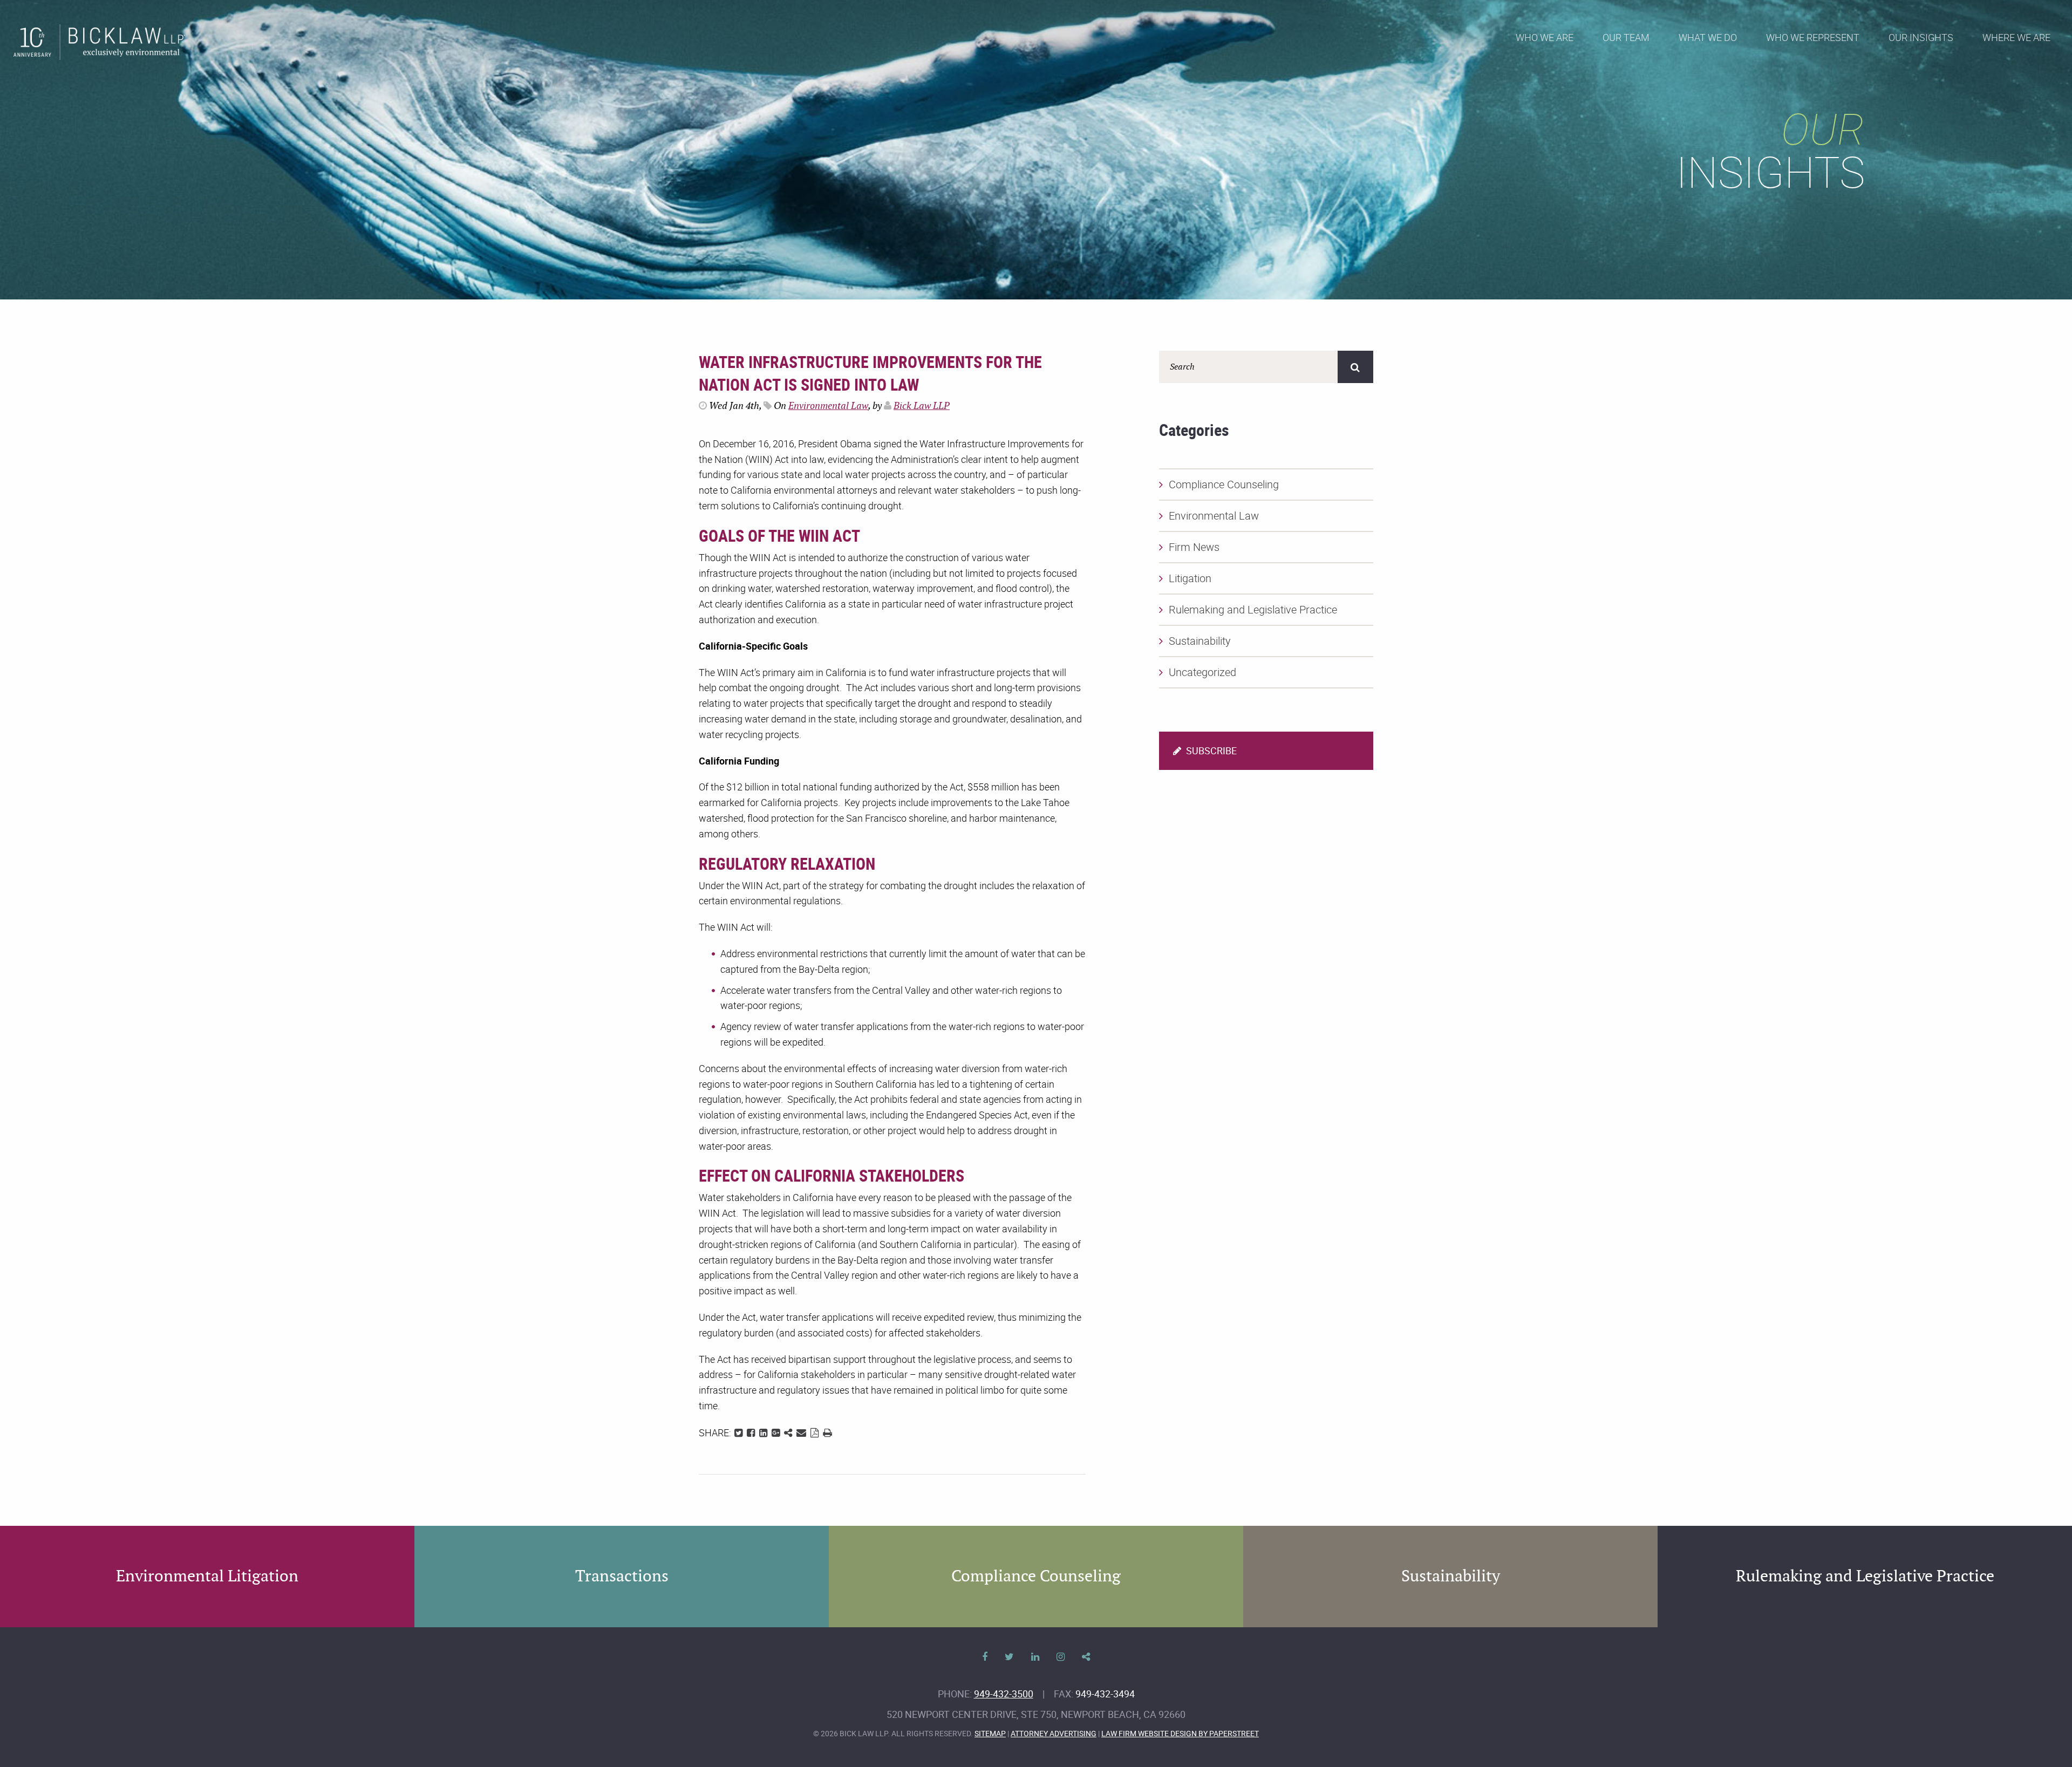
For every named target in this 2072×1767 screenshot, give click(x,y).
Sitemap (990, 1733)
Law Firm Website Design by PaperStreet (1180, 1733)
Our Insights (1921, 37)
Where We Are (2016, 37)
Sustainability (1200, 641)
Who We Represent (1813, 37)
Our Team (1626, 37)
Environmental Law (828, 406)
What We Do (1708, 37)
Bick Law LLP (922, 406)
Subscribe (1210, 751)
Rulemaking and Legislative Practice (1253, 609)
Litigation (1190, 578)
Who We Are (1545, 37)
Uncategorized (1202, 672)
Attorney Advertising (1054, 1733)
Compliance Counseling (1224, 484)
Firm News (1194, 547)
